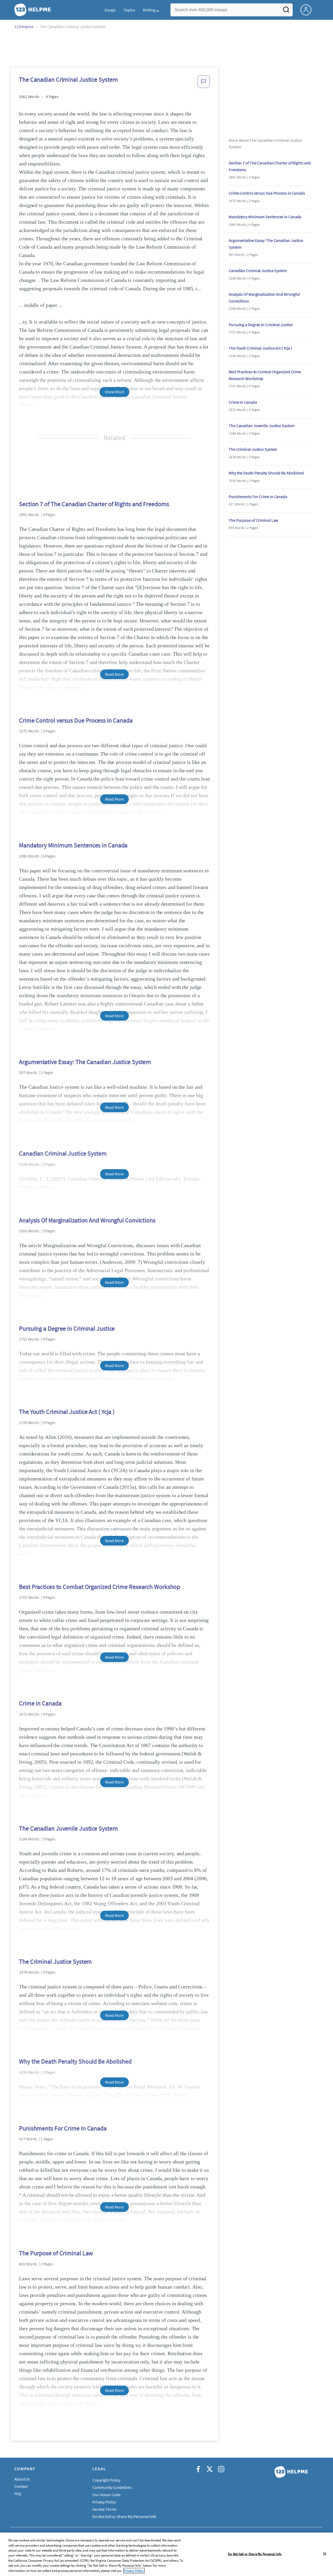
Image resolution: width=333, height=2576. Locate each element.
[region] (166, 2554)
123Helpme (24, 27)
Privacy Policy (104, 2502)
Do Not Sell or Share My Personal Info (255, 2554)
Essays (110, 10)
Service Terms (104, 2509)
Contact (21, 2486)
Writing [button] (149, 10)
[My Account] (308, 9)
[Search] (286, 11)
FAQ (18, 2494)
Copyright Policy (106, 2480)
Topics (129, 10)
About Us (22, 2479)
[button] (204, 83)
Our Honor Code (107, 2495)
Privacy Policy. (134, 2571)
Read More (114, 674)
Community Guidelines (112, 2487)
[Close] (325, 2554)
